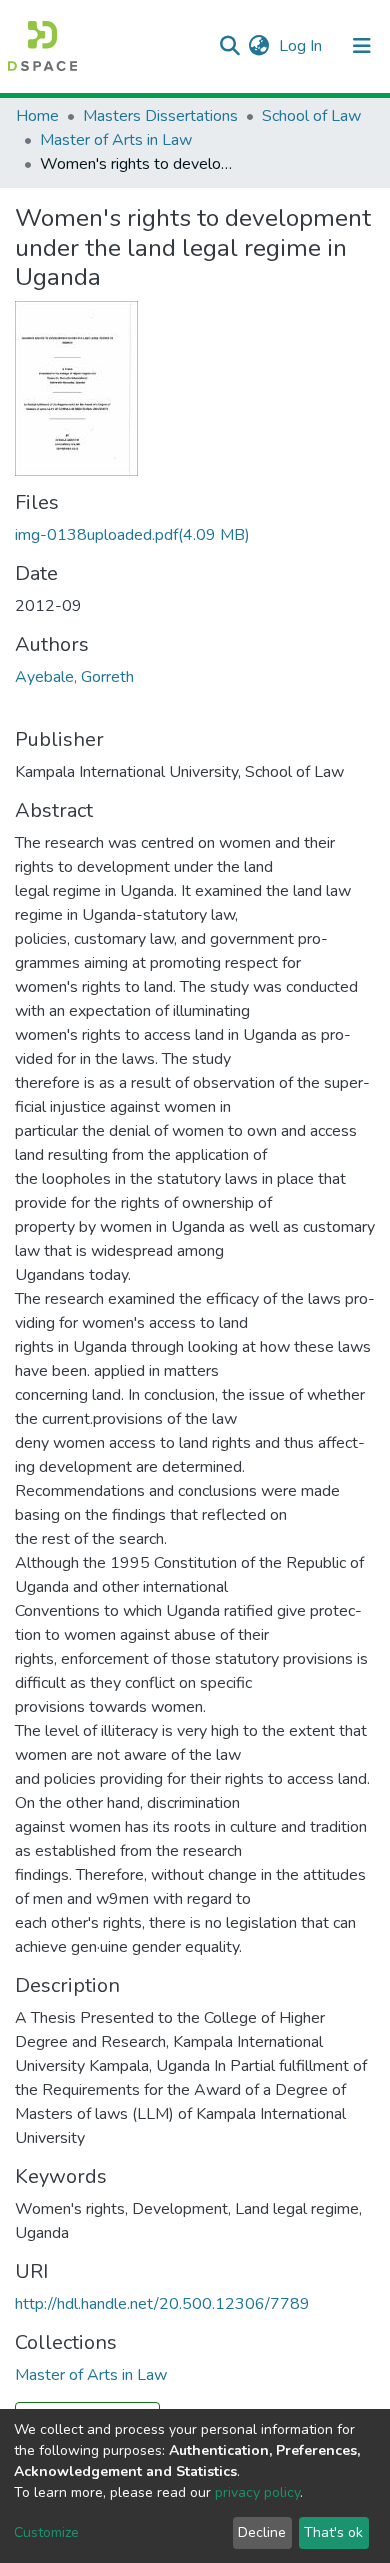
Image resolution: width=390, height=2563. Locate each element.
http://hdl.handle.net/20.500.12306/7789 (162, 2304)
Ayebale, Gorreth (74, 677)
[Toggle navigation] (362, 46)
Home (37, 116)
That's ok (333, 2532)
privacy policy (257, 2492)
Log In (302, 46)
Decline (262, 2532)
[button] (258, 46)
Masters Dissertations (160, 116)
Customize (46, 2532)
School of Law (311, 116)
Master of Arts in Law (116, 140)
